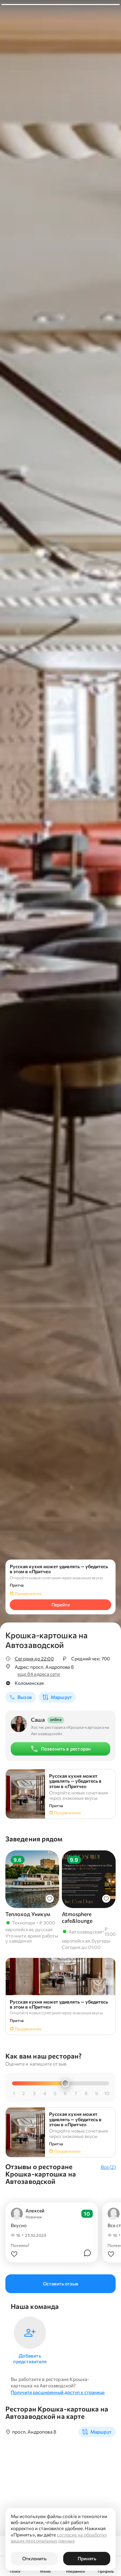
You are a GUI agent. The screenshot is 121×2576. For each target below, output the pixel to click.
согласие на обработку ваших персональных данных (59, 2538)
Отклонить (34, 2558)
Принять (87, 2558)
